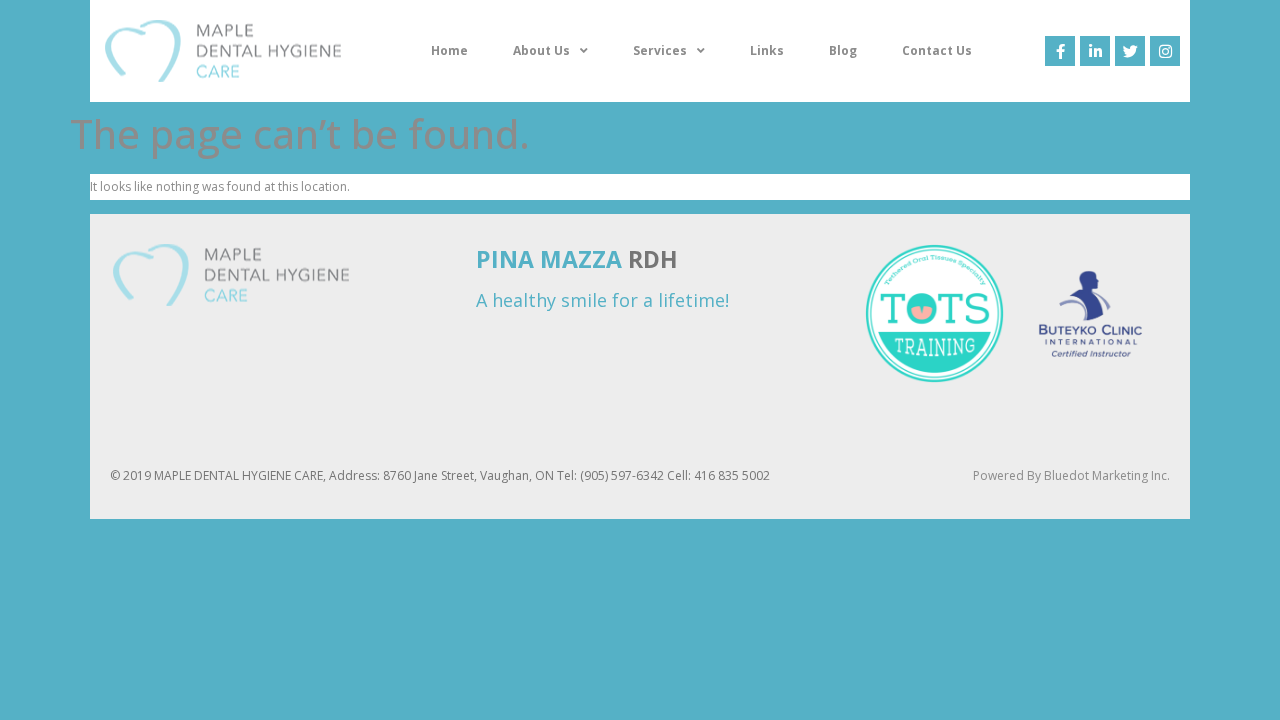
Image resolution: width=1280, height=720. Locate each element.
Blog (843, 50)
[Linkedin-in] (1095, 51)
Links (767, 50)
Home (449, 50)
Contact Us (937, 50)
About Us (541, 50)
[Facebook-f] (1060, 51)
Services (660, 50)
